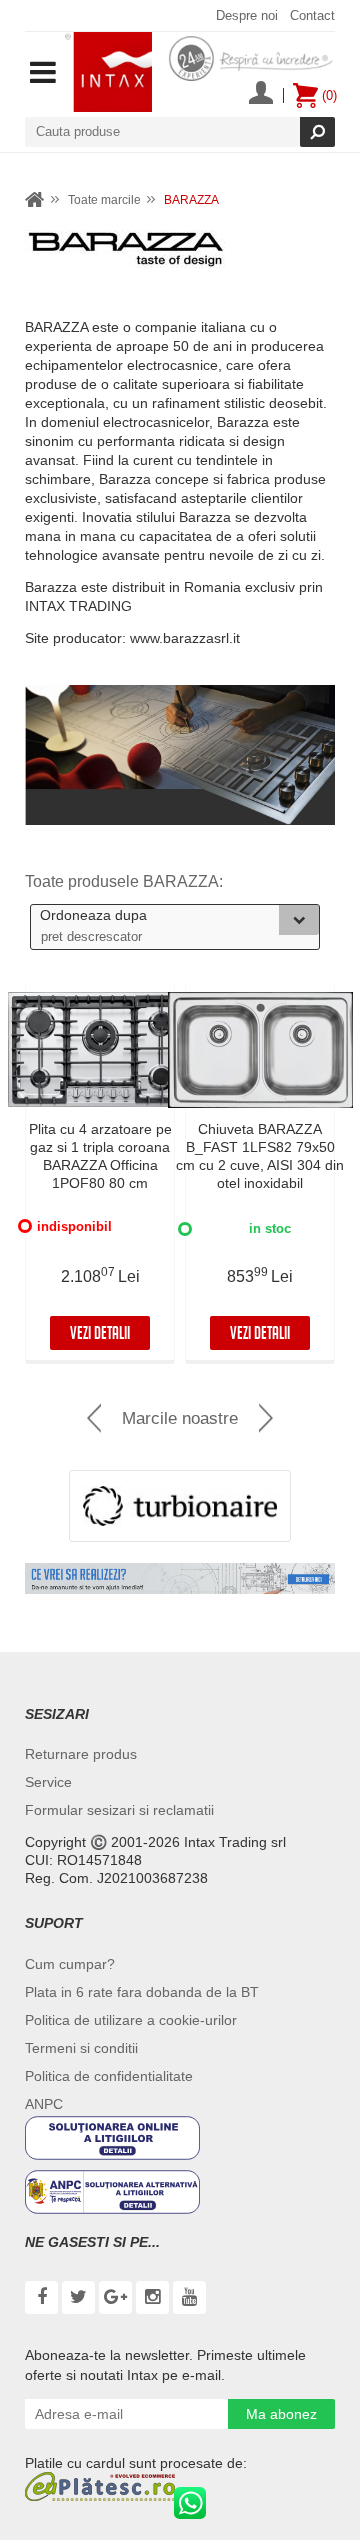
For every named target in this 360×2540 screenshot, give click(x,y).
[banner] (180, 1578)
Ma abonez (281, 2414)
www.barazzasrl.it (185, 638)
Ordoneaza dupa (93, 915)
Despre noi (247, 15)
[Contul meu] (261, 95)
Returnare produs (81, 1754)
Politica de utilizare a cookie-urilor (131, 2020)
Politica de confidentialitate (109, 2076)
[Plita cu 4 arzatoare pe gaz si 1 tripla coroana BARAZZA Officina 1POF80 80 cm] (100, 1050)
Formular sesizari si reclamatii (119, 1810)
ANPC (44, 2104)
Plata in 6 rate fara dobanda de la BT (142, 1992)
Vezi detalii (100, 1335)
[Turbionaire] (180, 1506)
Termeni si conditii (81, 2048)
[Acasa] (35, 200)
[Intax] (108, 72)
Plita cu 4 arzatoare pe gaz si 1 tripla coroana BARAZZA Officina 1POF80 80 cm (100, 1156)
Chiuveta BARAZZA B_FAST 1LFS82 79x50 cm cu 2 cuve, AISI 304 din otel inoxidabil (260, 1156)
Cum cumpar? (70, 1964)
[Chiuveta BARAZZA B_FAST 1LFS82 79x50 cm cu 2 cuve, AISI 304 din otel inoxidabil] (260, 1050)
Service (48, 1782)
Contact (312, 15)
